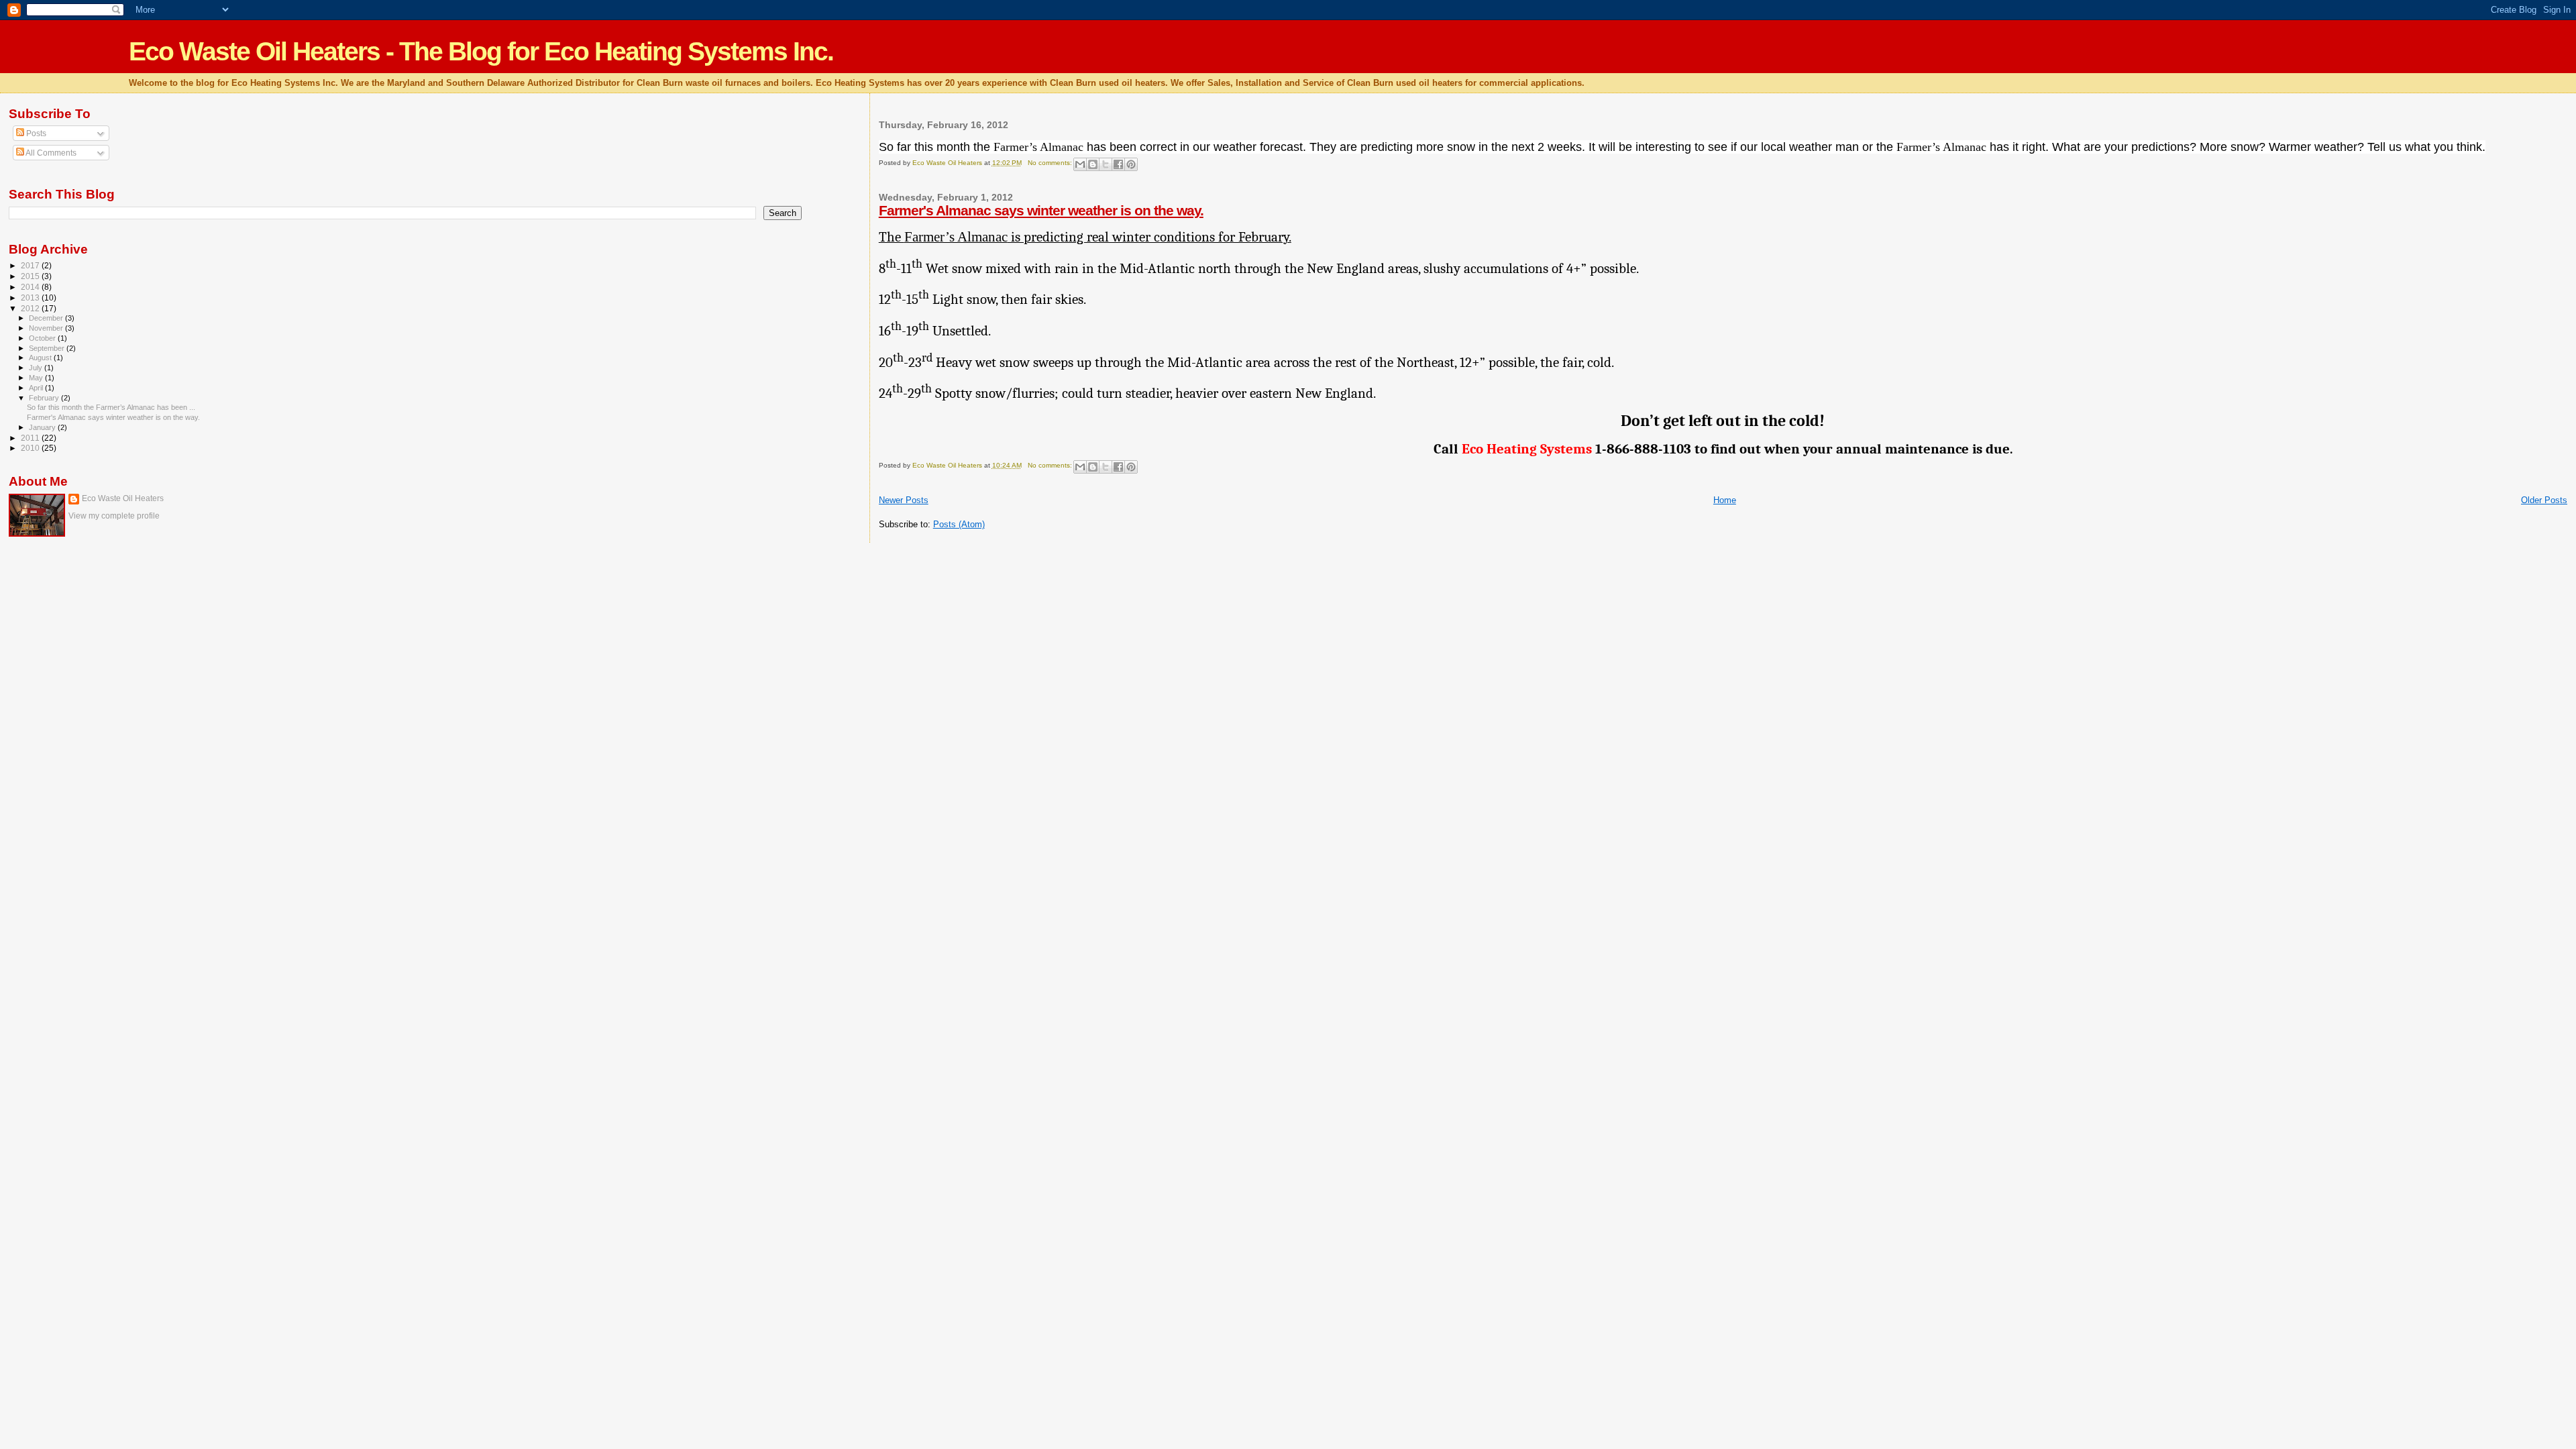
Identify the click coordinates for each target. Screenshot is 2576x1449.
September (48, 348)
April (37, 388)
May (37, 378)
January (43, 427)
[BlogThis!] (1093, 164)
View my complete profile (114, 516)
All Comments (50, 153)
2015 (31, 276)
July (37, 368)
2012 (31, 308)
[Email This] (1080, 164)
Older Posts (2544, 500)
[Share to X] (1106, 164)
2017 (31, 265)
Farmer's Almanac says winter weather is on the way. (1041, 210)
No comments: (1051, 163)
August (41, 358)
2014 (31, 287)
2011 (31, 438)
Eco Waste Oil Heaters (123, 498)
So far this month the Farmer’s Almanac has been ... (111, 407)
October (43, 338)
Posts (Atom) (959, 524)
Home (1725, 500)
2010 (31, 448)
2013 (31, 298)
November (47, 328)
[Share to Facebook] (1118, 164)
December (47, 318)
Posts (35, 133)
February (45, 398)
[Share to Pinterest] (1131, 164)
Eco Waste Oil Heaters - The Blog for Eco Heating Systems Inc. (481, 51)
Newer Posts (904, 500)
